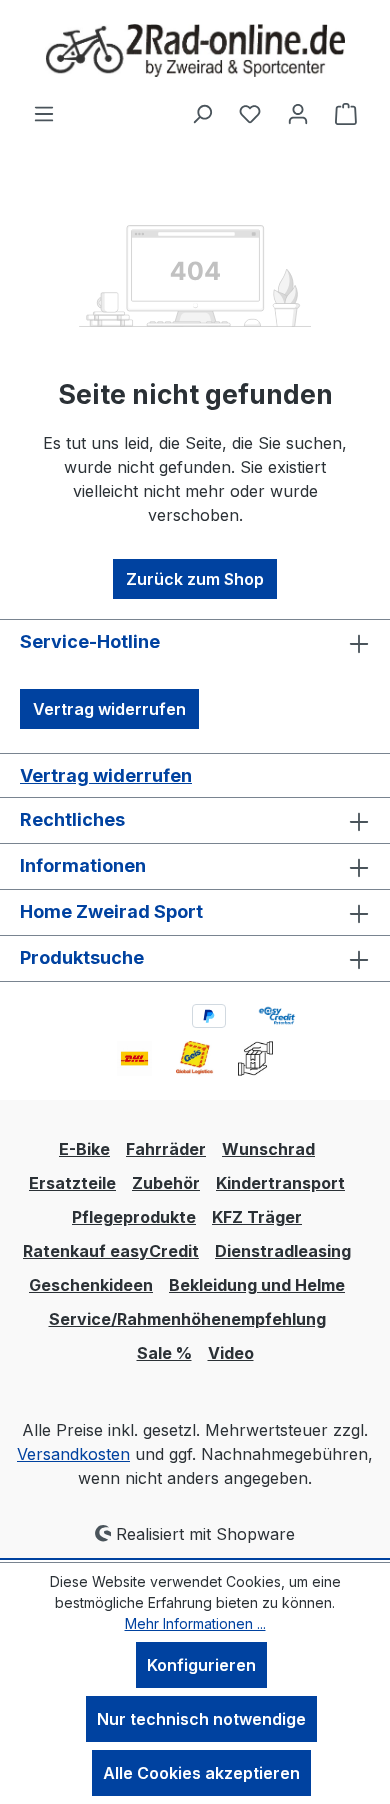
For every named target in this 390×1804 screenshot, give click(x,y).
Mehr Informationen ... (195, 1623)
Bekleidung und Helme (257, 1285)
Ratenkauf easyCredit (111, 1251)
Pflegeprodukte (134, 1217)
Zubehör (166, 1183)
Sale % (164, 1353)
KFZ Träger (257, 1217)
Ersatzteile (72, 1183)
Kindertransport (280, 1183)
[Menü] (44, 113)
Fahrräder (166, 1149)
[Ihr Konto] (298, 113)
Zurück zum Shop (195, 579)
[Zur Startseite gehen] (195, 50)
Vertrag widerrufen (109, 709)
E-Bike (84, 1149)
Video (231, 1353)
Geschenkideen (91, 1285)
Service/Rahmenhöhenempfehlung (187, 1319)
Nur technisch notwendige (201, 1719)
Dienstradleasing (283, 1251)
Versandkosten (73, 1454)
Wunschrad (268, 1149)
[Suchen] (202, 113)
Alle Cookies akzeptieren (201, 1773)
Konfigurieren (201, 1665)
